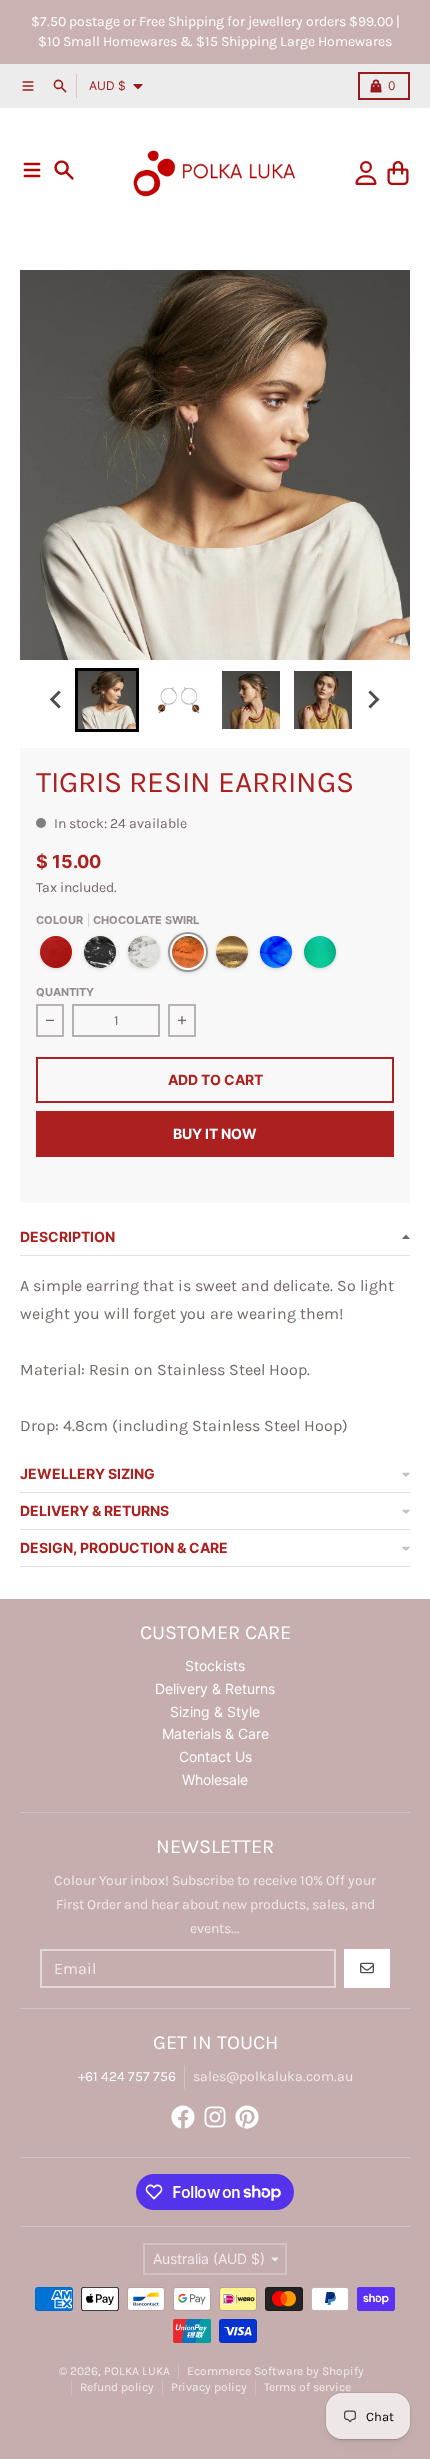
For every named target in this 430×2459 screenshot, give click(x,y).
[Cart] (398, 173)
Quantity (65, 992)
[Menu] (32, 170)
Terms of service (307, 2387)
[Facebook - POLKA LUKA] (183, 2117)
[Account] (366, 173)
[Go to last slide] (57, 700)
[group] (107, 700)
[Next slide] (373, 700)
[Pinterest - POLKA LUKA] (247, 2117)
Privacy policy (209, 2387)
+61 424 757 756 (127, 2076)
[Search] (64, 170)
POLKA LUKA (137, 2371)
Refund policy (117, 2387)
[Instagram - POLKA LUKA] (215, 2117)
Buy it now (215, 1133)
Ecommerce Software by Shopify (275, 2371)
